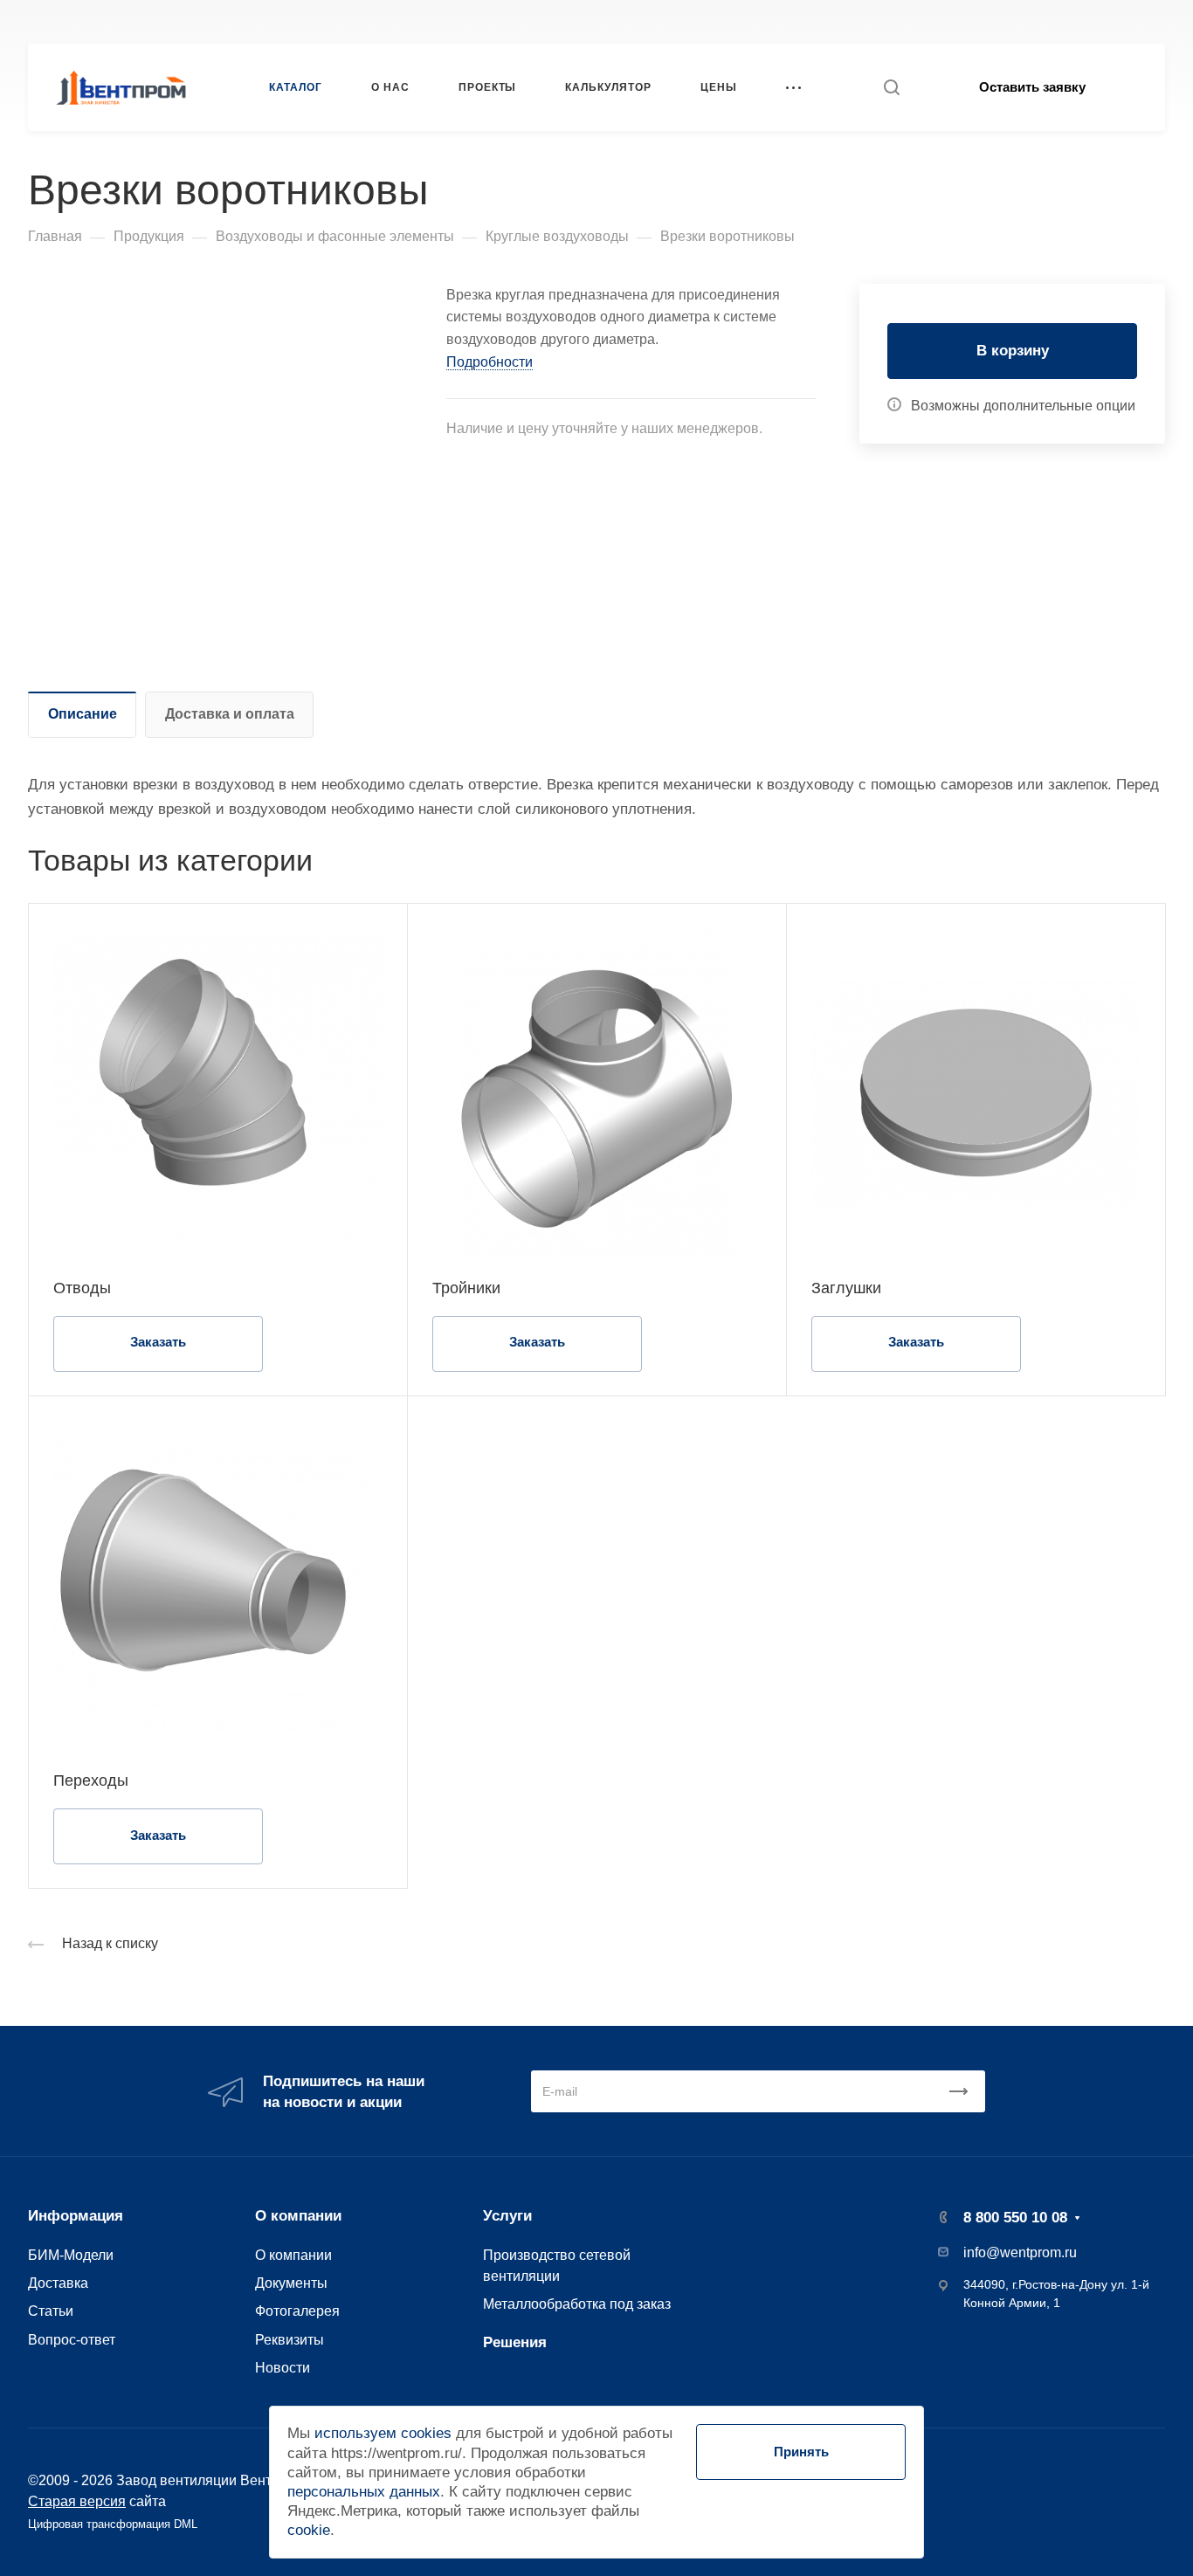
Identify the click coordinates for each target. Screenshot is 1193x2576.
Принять (801, 2452)
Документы (291, 2283)
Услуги (507, 2216)
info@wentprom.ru (1020, 2252)
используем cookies (383, 2433)
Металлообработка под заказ (577, 2304)
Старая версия (77, 2501)
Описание (83, 714)
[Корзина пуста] (1156, 21)
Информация (76, 2216)
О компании (298, 2216)
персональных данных (364, 2492)
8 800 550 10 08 (888, 21)
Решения (515, 2342)
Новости (283, 2367)
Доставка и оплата (230, 714)
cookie (309, 2530)
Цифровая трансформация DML (113, 2524)
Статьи (51, 2311)
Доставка (58, 2283)
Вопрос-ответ (72, 2339)
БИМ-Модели (71, 2255)
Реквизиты (290, 2339)
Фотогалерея (297, 2311)
